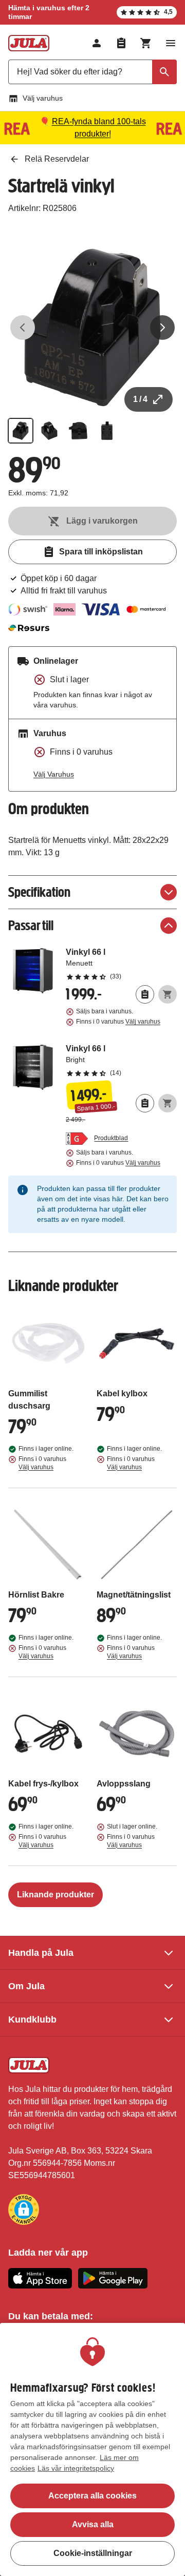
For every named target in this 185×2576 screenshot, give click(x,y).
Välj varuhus (43, 98)
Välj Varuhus (54, 774)
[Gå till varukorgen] (146, 43)
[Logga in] (97, 43)
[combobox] (92, 72)
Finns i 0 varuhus (118, 1022)
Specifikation (39, 892)
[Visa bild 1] (21, 431)
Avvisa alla (93, 2524)
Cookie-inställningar (93, 2553)
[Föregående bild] (23, 328)
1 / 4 (140, 399)
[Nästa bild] (162, 328)
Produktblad (111, 1138)
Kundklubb (32, 2020)
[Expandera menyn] (171, 43)
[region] (92, 2449)
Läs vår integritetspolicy (76, 2468)
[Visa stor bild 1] (92, 328)
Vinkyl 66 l (121, 964)
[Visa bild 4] (107, 431)
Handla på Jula (41, 1953)
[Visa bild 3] (78, 431)
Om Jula (26, 1986)
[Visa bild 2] (49, 431)
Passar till (31, 925)
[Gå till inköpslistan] (121, 43)
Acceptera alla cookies (92, 2496)
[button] (24, 2209)
